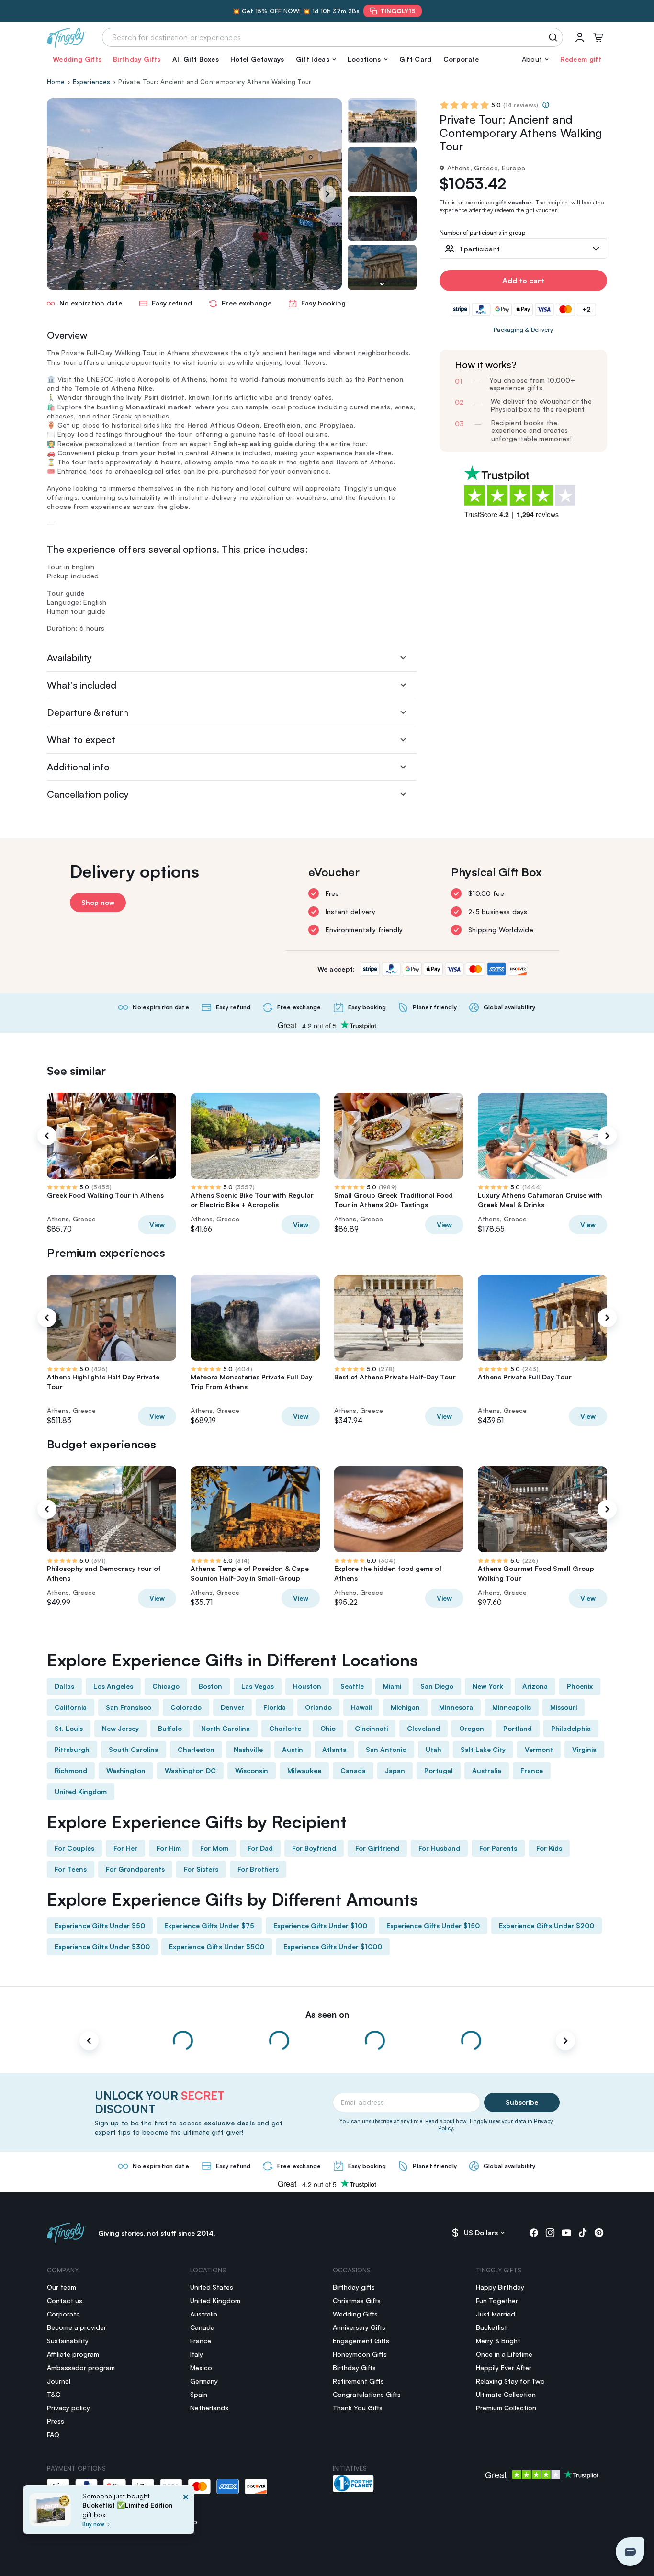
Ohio (328, 1728)
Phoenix (580, 1686)
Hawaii (361, 1707)
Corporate (461, 59)
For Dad (260, 1848)
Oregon (472, 1728)
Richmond (71, 1770)
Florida (275, 1707)
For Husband (439, 1848)
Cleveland (423, 1728)
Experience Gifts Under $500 (217, 1947)
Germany (204, 2381)
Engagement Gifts (361, 2341)
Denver (232, 1707)
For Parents (498, 1848)
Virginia (584, 1749)
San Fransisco (129, 1707)
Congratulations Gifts (367, 2394)
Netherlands (209, 2408)
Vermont (539, 1749)
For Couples (74, 1848)
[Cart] (598, 37)
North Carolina (226, 1728)
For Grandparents (135, 1869)
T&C (54, 2394)
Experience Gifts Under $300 (102, 1947)
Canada (353, 1770)
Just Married (496, 2314)
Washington (126, 1770)
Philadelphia (571, 1728)
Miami (392, 1686)
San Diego (437, 1686)
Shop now (98, 902)
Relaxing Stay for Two (510, 2381)
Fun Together (497, 2300)
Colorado (186, 1707)
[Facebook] (534, 2233)
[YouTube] (566, 2233)
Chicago (166, 1686)
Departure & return (88, 712)
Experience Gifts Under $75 (209, 1926)
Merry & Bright (498, 2341)
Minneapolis (512, 1707)
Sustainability (68, 2341)
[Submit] (555, 37)
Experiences (91, 82)
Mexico (201, 2367)
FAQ (53, 2435)
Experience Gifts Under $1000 (333, 1947)
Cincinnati (371, 1728)
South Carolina (134, 1749)
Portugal (439, 1770)
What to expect (81, 740)
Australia (487, 1770)
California (71, 1707)
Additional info (78, 767)
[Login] (580, 37)
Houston (307, 1686)
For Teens (71, 1869)
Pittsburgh (72, 1749)
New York (488, 1686)
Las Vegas (258, 1686)
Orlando (318, 1707)
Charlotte (285, 1728)
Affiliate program (73, 2354)
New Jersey (120, 1728)
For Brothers (258, 1869)
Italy (197, 2354)
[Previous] (47, 1136)
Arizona (535, 1686)
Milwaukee (304, 1770)
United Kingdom (81, 1791)
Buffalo (170, 1728)
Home (56, 82)
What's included (82, 685)
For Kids (549, 1848)
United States (212, 2287)
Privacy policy (68, 2408)
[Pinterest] (599, 2233)
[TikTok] (583, 2233)
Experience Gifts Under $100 (320, 1926)
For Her (125, 1848)
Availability (69, 658)
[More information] (546, 105)
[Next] (327, 194)
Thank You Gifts (358, 2408)
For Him (169, 1848)
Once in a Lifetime (504, 2354)
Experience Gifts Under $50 (100, 1926)
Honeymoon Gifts (360, 2354)
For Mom (214, 1848)
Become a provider (77, 2327)
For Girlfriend (377, 1848)
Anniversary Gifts (359, 2327)
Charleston (196, 1749)
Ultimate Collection (506, 2394)
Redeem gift (581, 59)
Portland (518, 1728)
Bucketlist (491, 2327)
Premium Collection (506, 2408)
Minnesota (456, 1707)
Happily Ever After (504, 2367)
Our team (62, 2287)
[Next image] (382, 284)
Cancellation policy (88, 794)
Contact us (65, 2300)
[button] (316, 59)
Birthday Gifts (137, 59)
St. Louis (69, 1728)
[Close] (186, 2513)
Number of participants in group (482, 233)
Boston (210, 1686)
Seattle (352, 1686)
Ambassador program (81, 2367)
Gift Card (416, 59)
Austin (293, 1749)
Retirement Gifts (358, 2381)
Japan (395, 1770)
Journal (59, 2381)
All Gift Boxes (196, 59)
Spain (199, 2394)
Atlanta (334, 1749)
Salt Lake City (483, 1749)
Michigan (405, 1707)
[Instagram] (550, 2233)
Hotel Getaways (257, 59)
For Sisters (201, 1869)
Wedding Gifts (77, 59)
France (532, 1770)
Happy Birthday (500, 2287)
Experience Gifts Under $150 (433, 1926)
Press (56, 2421)
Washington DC (190, 1770)
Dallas (64, 1686)
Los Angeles (113, 1686)
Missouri (564, 1707)
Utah (434, 1749)
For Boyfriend (314, 1848)
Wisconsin (252, 1770)
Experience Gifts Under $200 (547, 1926)
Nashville (248, 1749)
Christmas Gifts (357, 2300)
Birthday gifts (354, 2287)
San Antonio (386, 1749)
